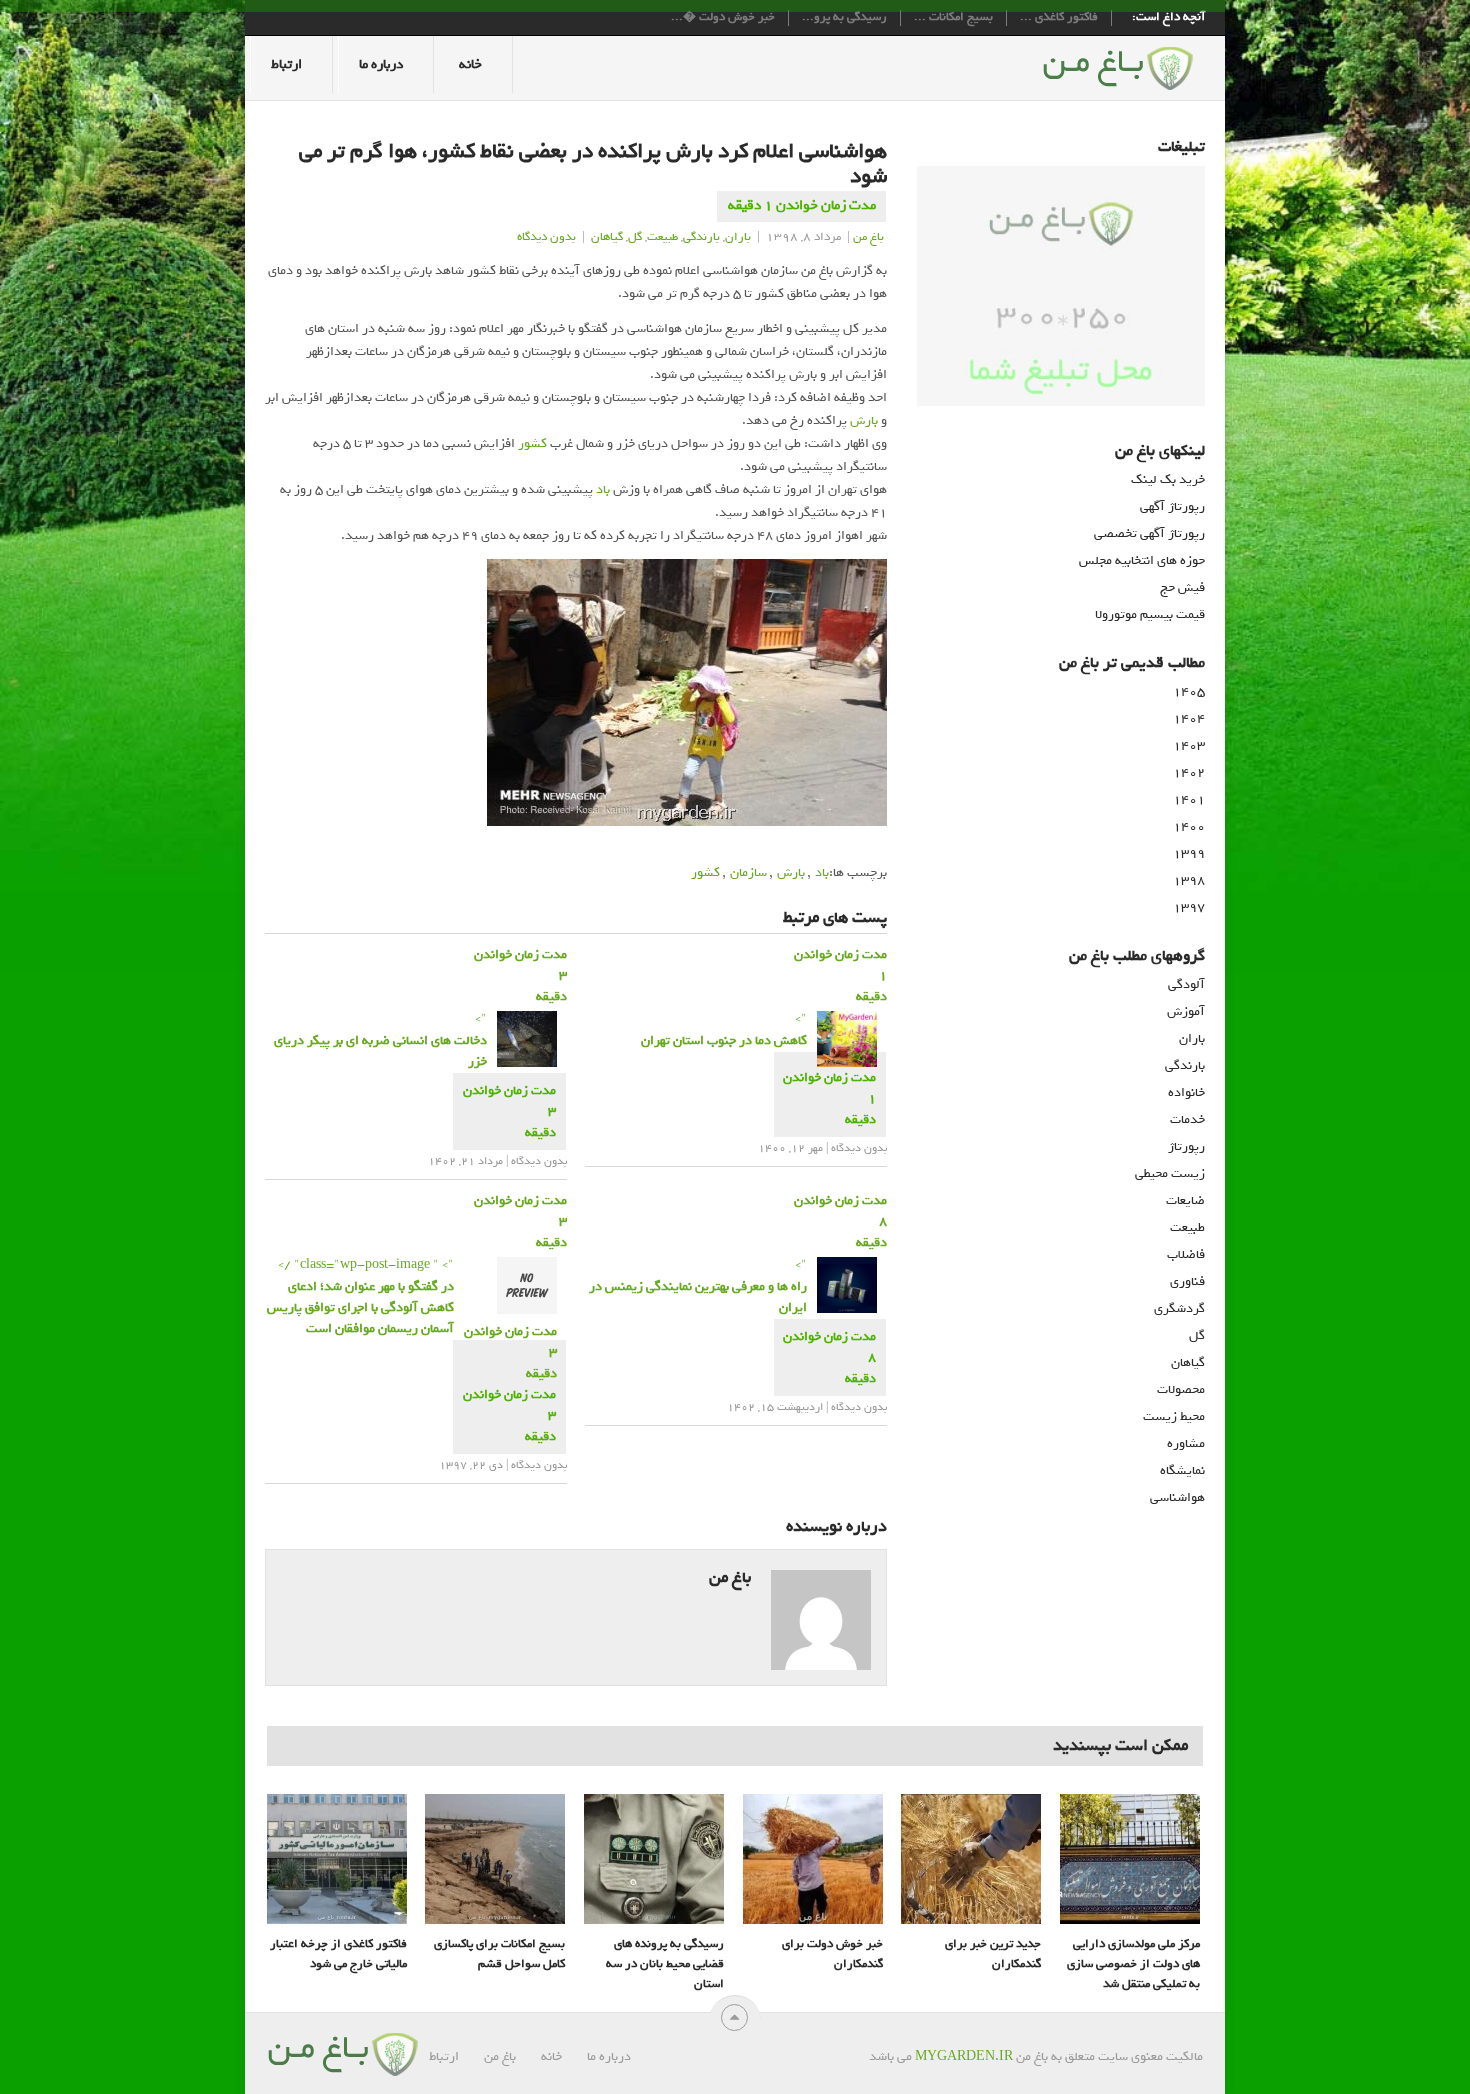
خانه (470, 64)
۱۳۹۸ (1189, 880)
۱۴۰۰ (1189, 826)
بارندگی (701, 237)
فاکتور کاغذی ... (1059, 18)
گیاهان (607, 237)
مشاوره (1186, 1443)
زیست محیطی (1170, 1173)
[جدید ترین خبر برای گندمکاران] (971, 1859)
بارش (864, 420)
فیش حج (1182, 587)
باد (603, 489)
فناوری (1187, 1281)
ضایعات (1185, 1200)
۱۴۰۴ (1189, 718)
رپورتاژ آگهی (1172, 506)
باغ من (868, 237)
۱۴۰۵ (1189, 691)
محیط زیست (1174, 1416)
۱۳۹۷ (1189, 907)
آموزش (1186, 1011)
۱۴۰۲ (1189, 772)
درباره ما (381, 64)
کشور (532, 443)
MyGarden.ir (964, 2056)
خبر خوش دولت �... (723, 18)
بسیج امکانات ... (953, 18)
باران (738, 237)
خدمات (1187, 1119)
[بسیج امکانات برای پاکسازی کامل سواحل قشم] (495, 1859)
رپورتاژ (1186, 1146)
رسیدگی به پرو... (844, 18)
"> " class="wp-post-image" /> (360, 1296)
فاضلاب (1186, 1254)
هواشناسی (1177, 1497)
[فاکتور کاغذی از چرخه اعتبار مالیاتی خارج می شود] (337, 1859)
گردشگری (1179, 1308)
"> (380, 1040)
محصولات (1181, 1389)
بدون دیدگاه (546, 237)
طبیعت (662, 237)
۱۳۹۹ (1189, 853)
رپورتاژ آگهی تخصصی (1149, 533)
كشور (705, 872)
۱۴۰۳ (1189, 745)
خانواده (1186, 1092)
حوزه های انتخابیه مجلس (1142, 560)
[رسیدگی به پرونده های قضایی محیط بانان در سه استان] (654, 1859)
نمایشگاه (1182, 1470)
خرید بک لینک (1168, 479)
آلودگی (1186, 984)
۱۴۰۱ (1189, 799)
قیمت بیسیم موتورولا (1150, 614)
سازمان (748, 872)
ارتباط (286, 64)
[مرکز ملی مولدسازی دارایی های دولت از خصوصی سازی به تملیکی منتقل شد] (1130, 1859)
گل (635, 237)
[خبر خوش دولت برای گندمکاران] (813, 1859)
